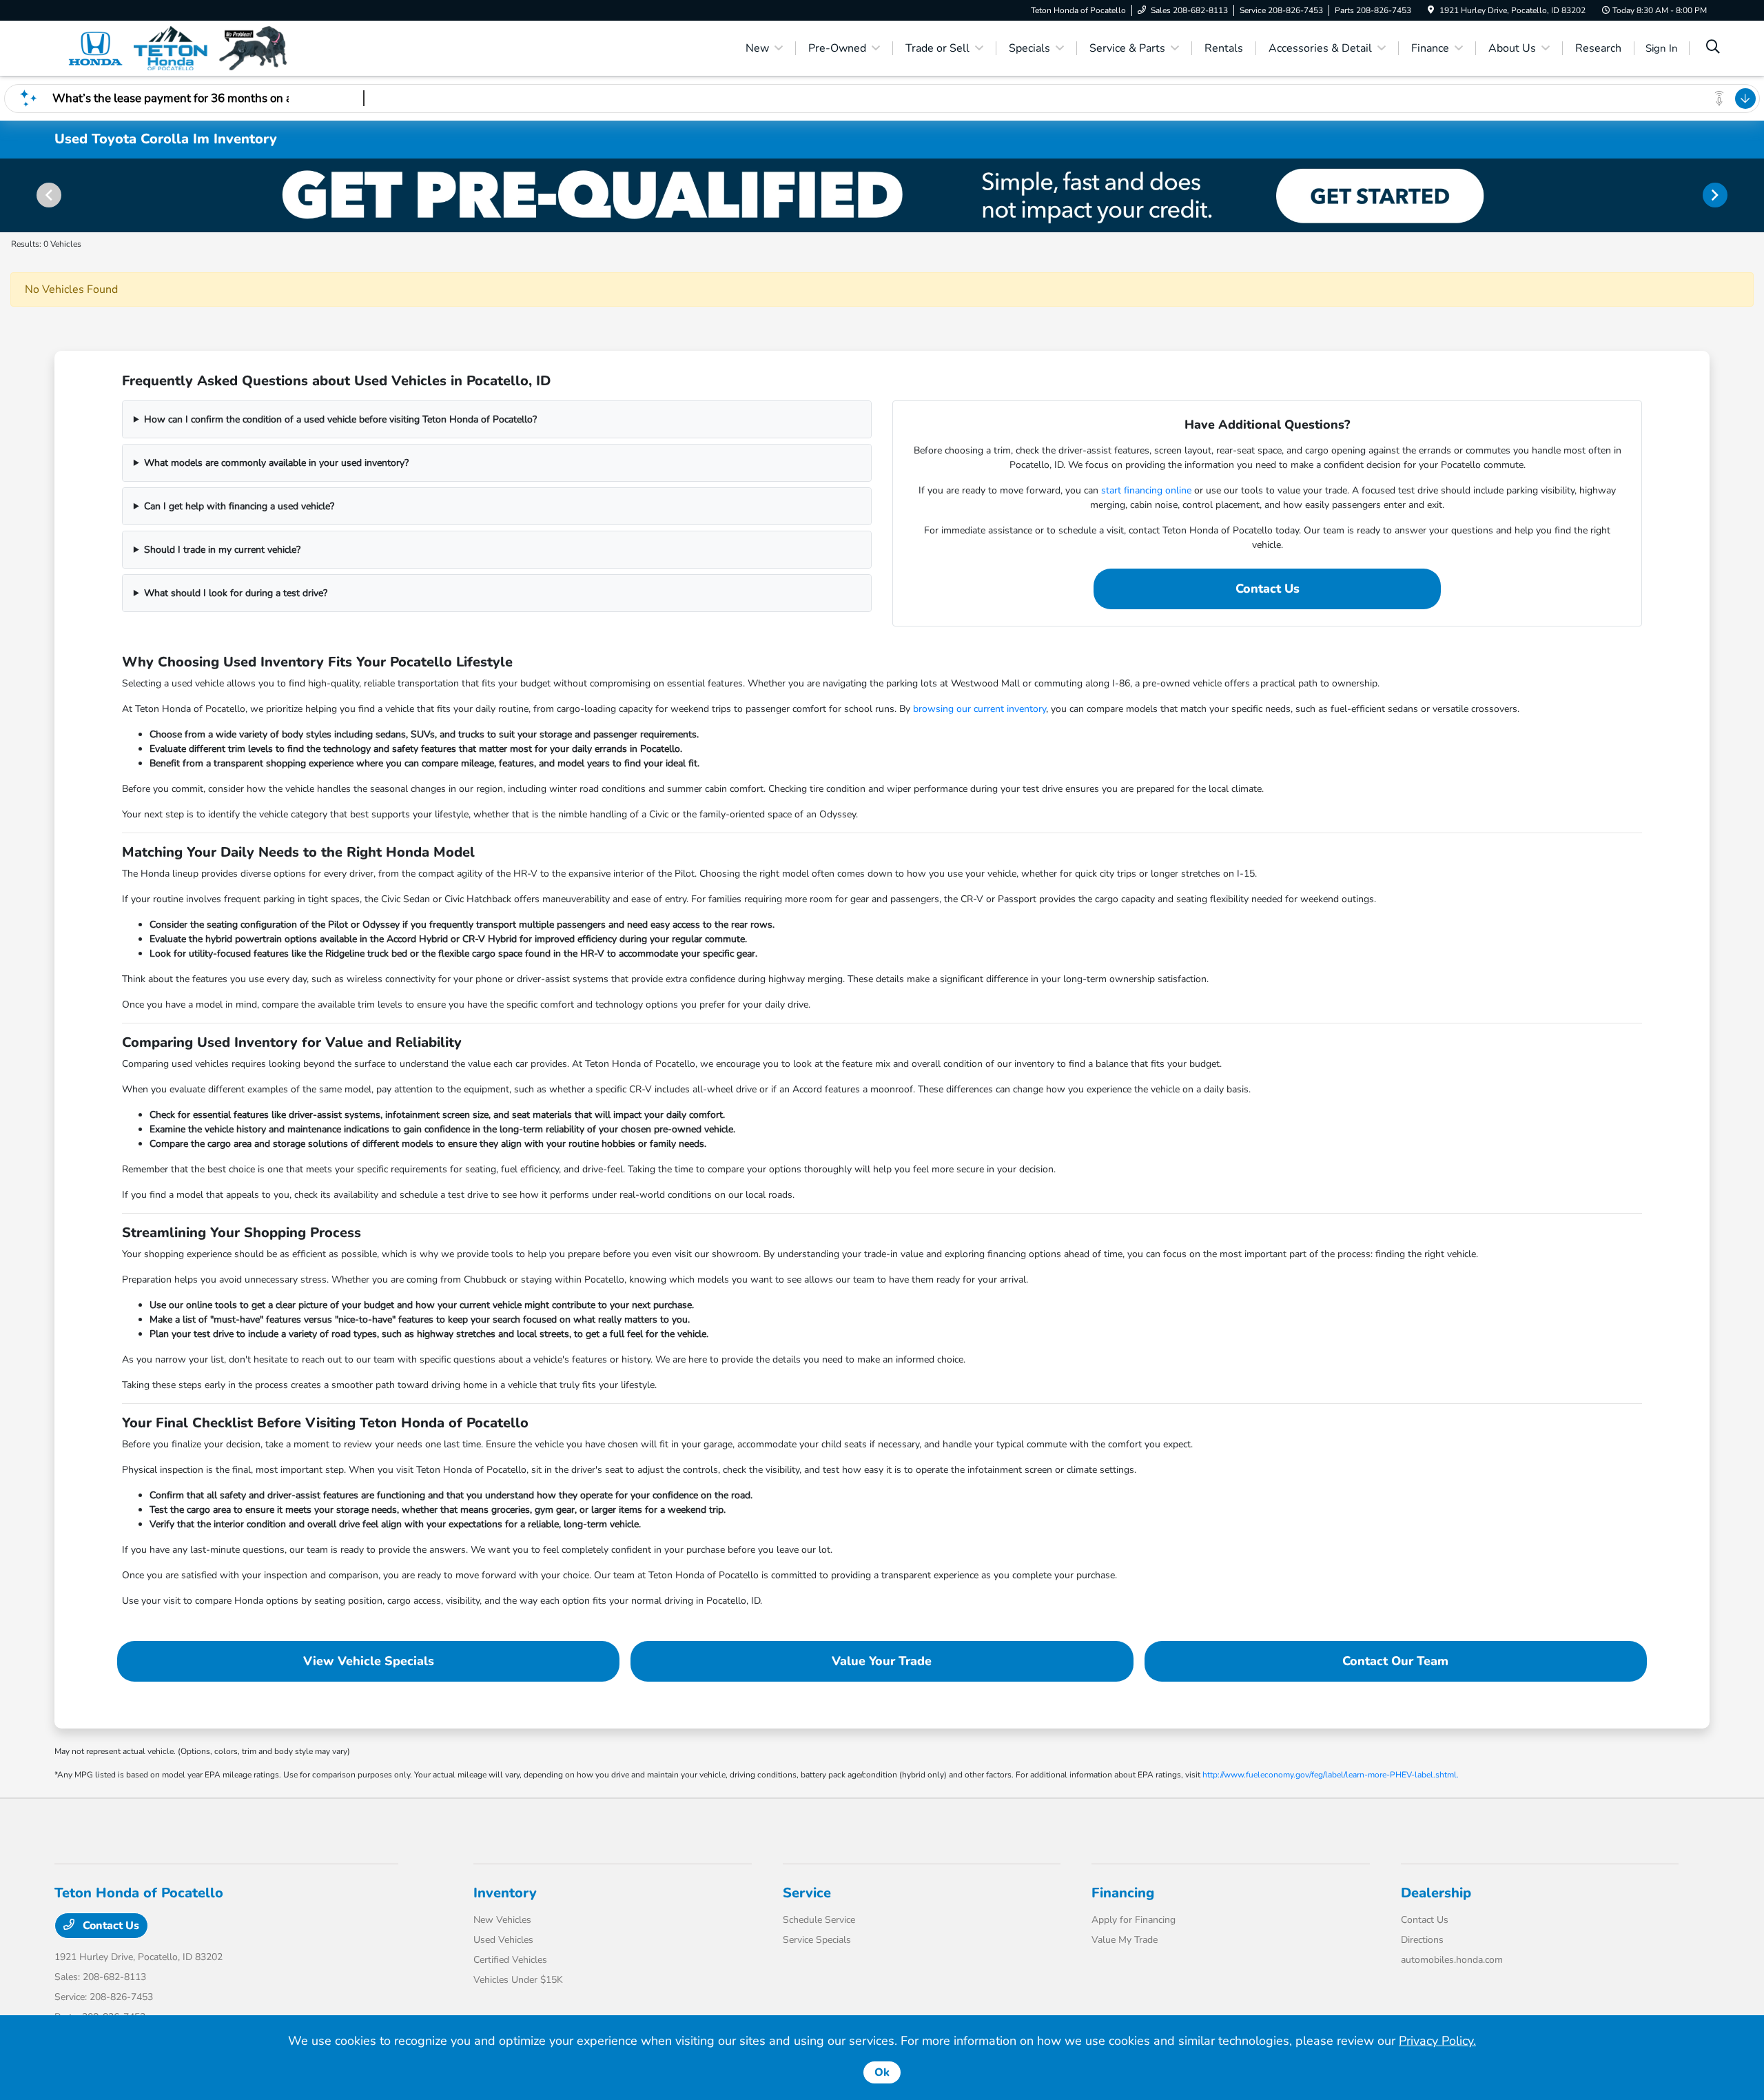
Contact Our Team (1395, 1661)
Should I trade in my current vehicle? (222, 550)
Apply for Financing (1134, 1920)
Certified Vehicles (510, 1960)
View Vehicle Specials (369, 1661)
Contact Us (1268, 589)
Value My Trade (1125, 1940)
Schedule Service (819, 1920)
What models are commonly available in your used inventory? (276, 463)
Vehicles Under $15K (518, 1980)
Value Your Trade (882, 1661)
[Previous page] (48, 195)
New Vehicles (502, 1920)
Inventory (505, 1893)
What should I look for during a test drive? (236, 593)
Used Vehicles (503, 1940)
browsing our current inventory (980, 709)
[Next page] (1716, 195)
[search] (1713, 48)
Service (807, 1893)
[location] (1431, 10)
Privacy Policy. (1437, 2041)
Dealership (1436, 1893)
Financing (1123, 1893)
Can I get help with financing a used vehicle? (239, 506)
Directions (1422, 1940)
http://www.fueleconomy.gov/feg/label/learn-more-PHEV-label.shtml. (1331, 1775)
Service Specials (817, 1940)
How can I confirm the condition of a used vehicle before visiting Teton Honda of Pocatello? (340, 419)
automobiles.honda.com (1452, 1960)
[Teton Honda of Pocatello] (173, 48)
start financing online (1146, 490)
